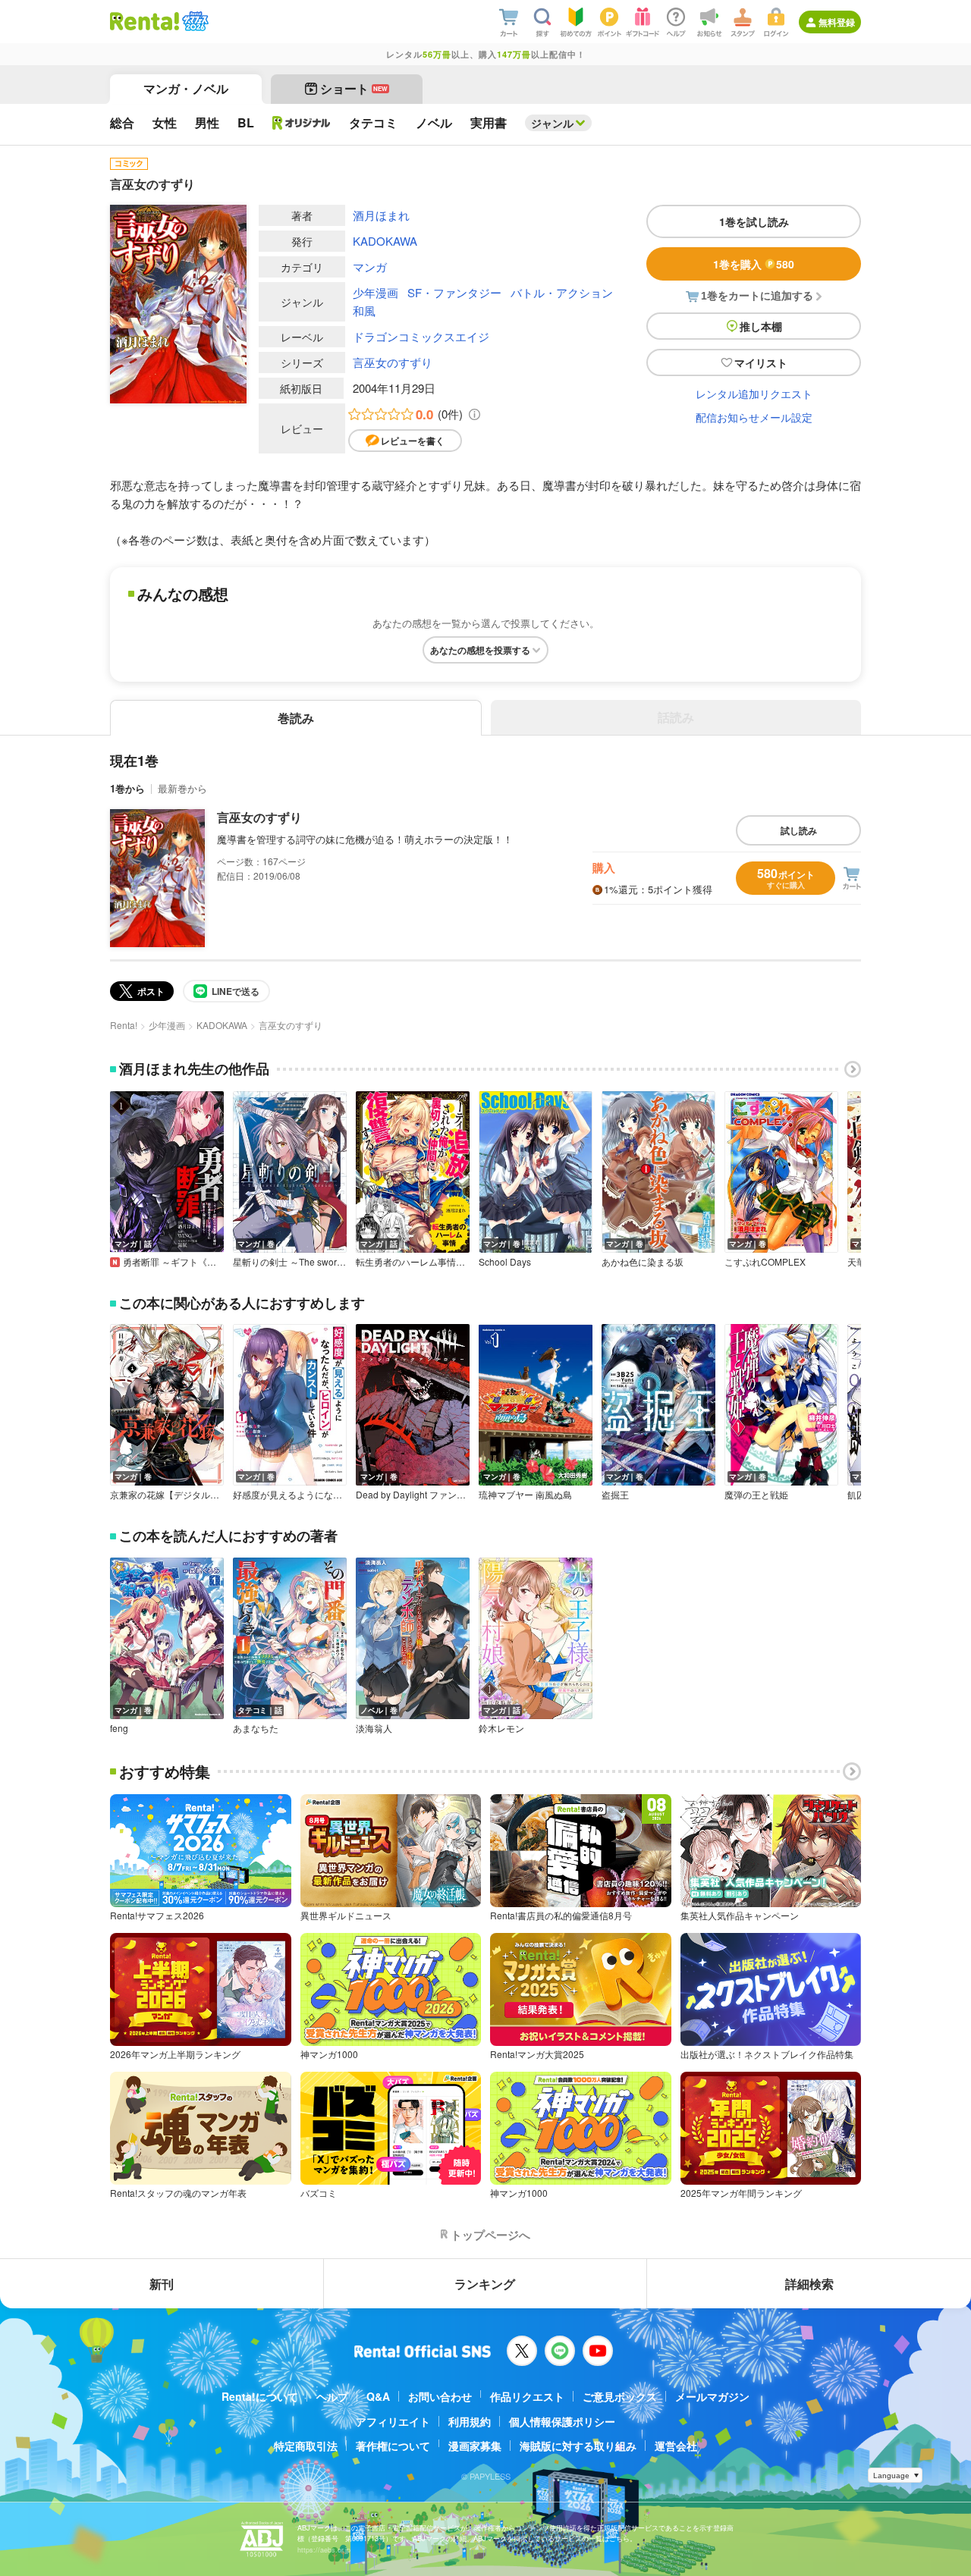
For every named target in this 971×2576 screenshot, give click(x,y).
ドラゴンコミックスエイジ (421, 336)
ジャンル (552, 123)
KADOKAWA (385, 241)
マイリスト (761, 362)
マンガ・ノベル (186, 88)
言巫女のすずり (393, 362)
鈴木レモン (501, 1728)
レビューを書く (413, 441)
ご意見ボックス (620, 2396)
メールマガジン (712, 2396)
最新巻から (182, 788)
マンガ (370, 267)
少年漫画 (376, 292)
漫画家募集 (475, 2446)
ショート (354, 88)
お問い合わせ (440, 2396)
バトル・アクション (562, 292)
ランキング (485, 2284)
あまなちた (256, 1728)
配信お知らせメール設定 (754, 417)
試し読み (799, 830)
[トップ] (145, 21)
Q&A (378, 2396)
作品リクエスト (527, 2396)
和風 (364, 311)
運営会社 (676, 2446)
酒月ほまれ (381, 215)
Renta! (124, 1025)
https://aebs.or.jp (324, 2550)
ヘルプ (332, 2396)
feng (119, 1728)
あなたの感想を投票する (480, 650)
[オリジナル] (302, 123)
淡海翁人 (374, 1728)
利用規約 (470, 2421)
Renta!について (260, 2396)
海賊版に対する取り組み (578, 2446)
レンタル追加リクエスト (754, 394)
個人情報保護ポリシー (562, 2421)
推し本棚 (761, 326)
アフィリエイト (393, 2421)
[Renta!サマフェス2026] (194, 21)
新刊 (162, 2284)
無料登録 (837, 22)
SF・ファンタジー (454, 292)
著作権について (393, 2446)
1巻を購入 (754, 264)
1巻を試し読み (754, 221)
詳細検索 (809, 2284)
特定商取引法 (306, 2446)
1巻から (127, 788)
